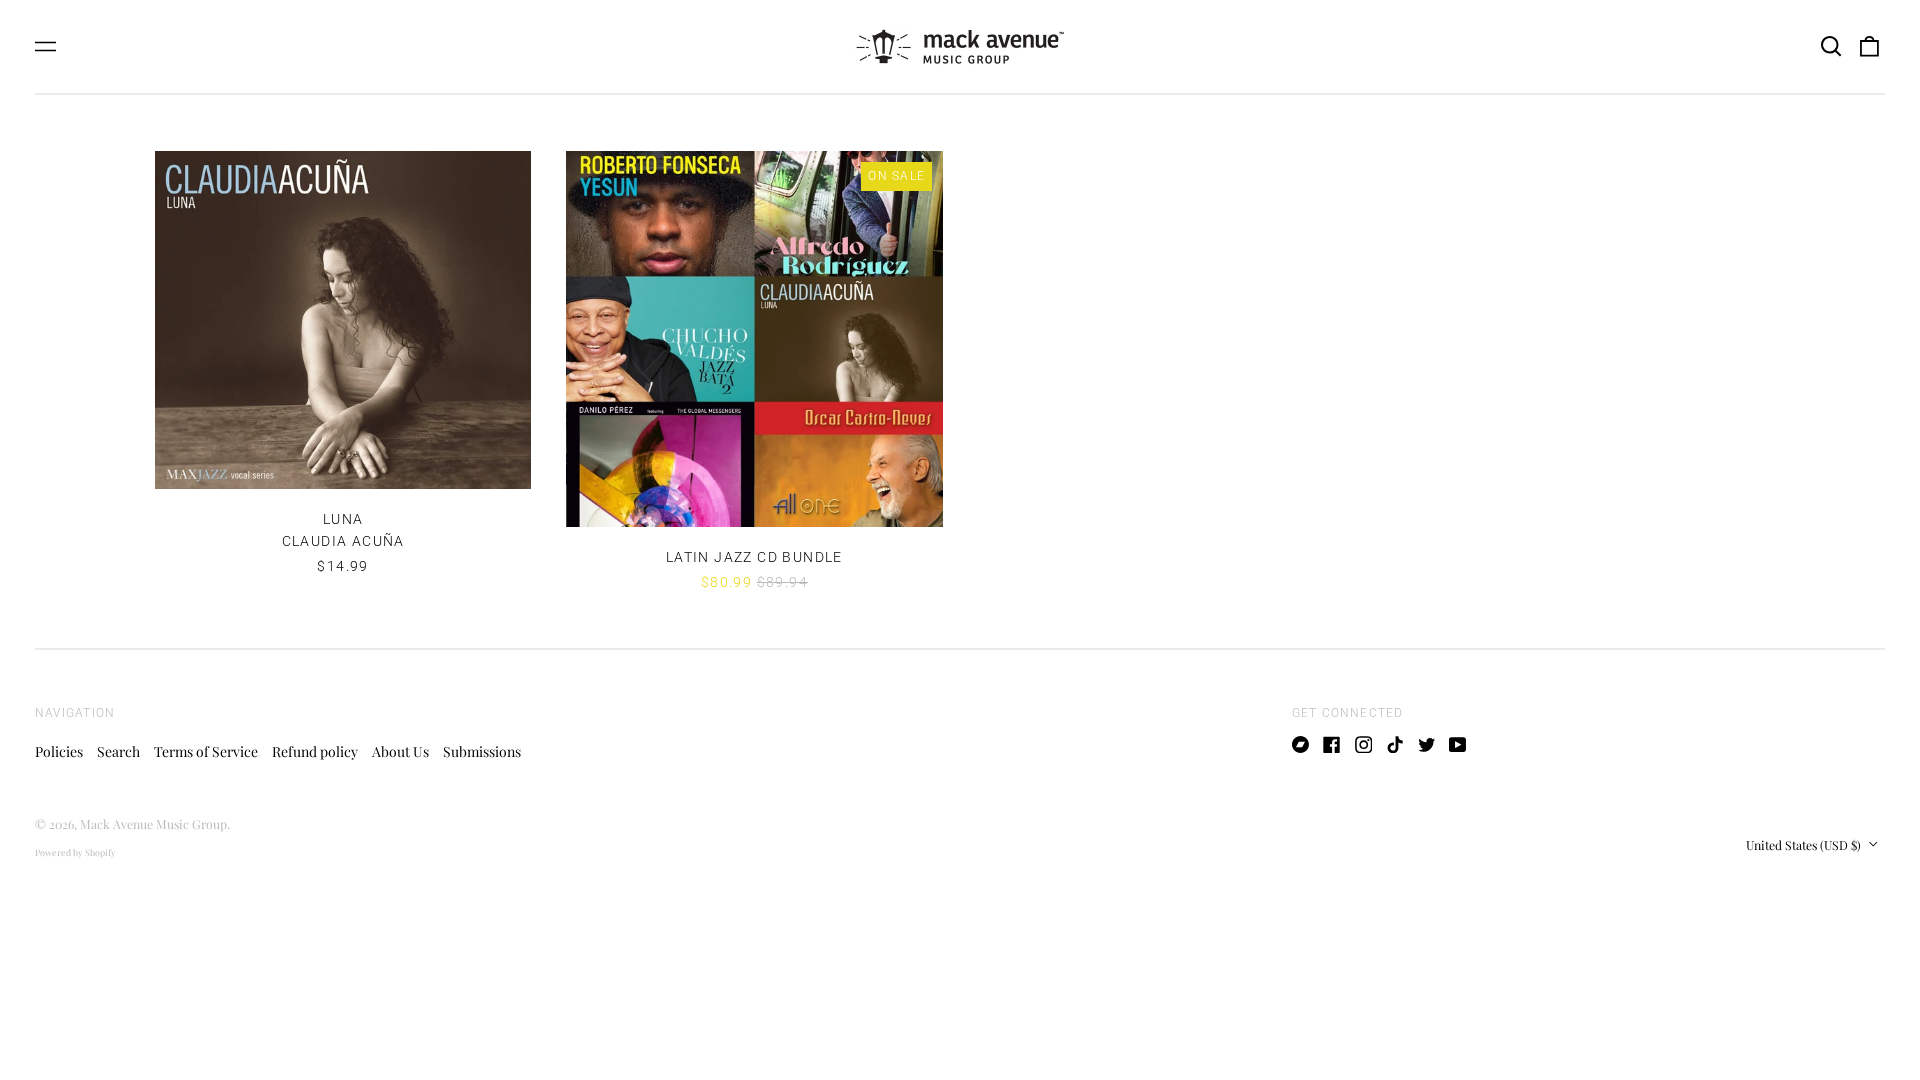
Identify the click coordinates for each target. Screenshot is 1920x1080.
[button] (1831, 47)
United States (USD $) (1805, 845)
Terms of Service (206, 751)
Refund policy (315, 751)
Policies (59, 751)
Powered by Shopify (75, 852)
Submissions (482, 751)
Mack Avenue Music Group (153, 824)
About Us (400, 751)
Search (118, 751)
